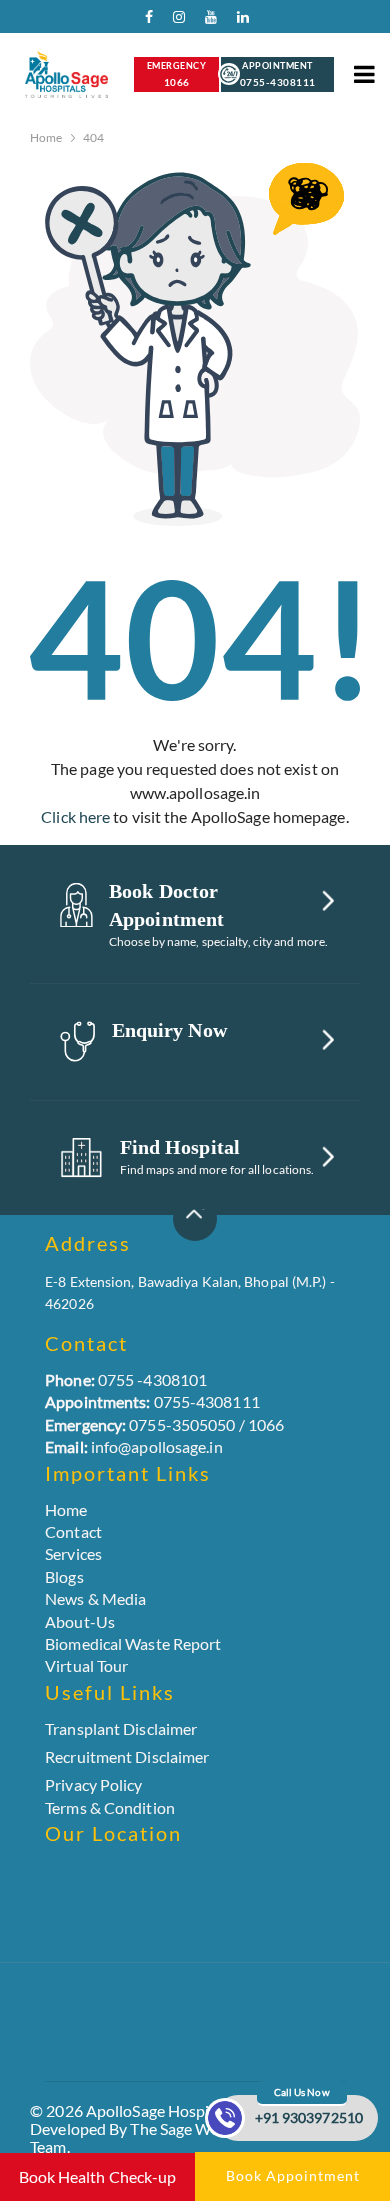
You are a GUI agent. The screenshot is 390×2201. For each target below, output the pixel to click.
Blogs (64, 1576)
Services (73, 1553)
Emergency (177, 74)
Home (46, 137)
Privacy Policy (93, 1784)
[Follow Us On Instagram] (174, 21)
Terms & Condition (110, 1807)
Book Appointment (293, 2175)
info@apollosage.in (134, 1446)
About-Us (80, 1621)
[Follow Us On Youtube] (206, 21)
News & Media (95, 1598)
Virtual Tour (86, 1665)
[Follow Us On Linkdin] (238, 21)
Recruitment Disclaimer (127, 1757)
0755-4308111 (152, 1401)
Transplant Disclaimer (121, 1729)
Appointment (278, 74)
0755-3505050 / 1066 (164, 1424)
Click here (75, 816)
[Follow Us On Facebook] (142, 21)
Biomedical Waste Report (133, 1643)
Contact (73, 1531)
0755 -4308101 (126, 1379)
